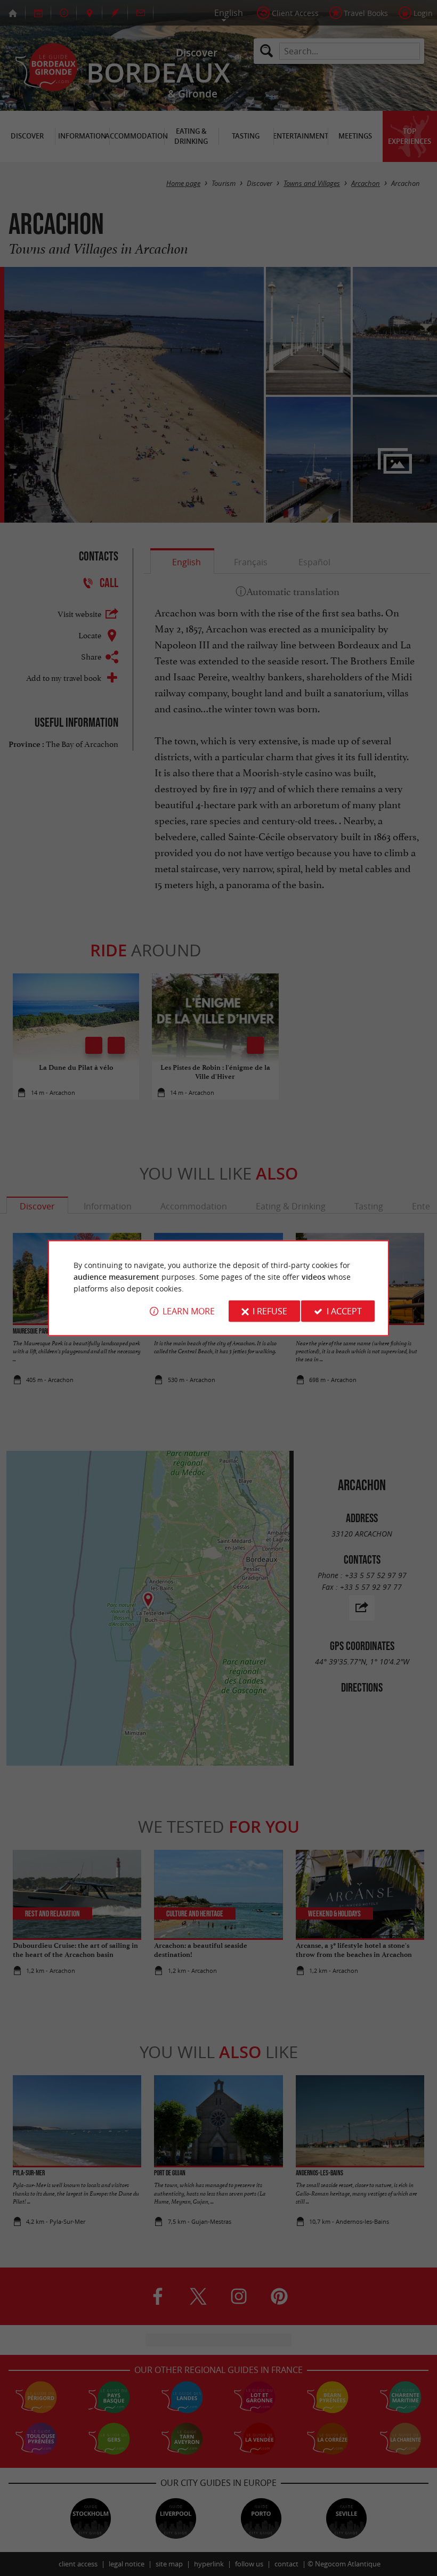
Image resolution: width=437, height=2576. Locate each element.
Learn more (189, 1311)
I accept (344, 1311)
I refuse (270, 1311)
